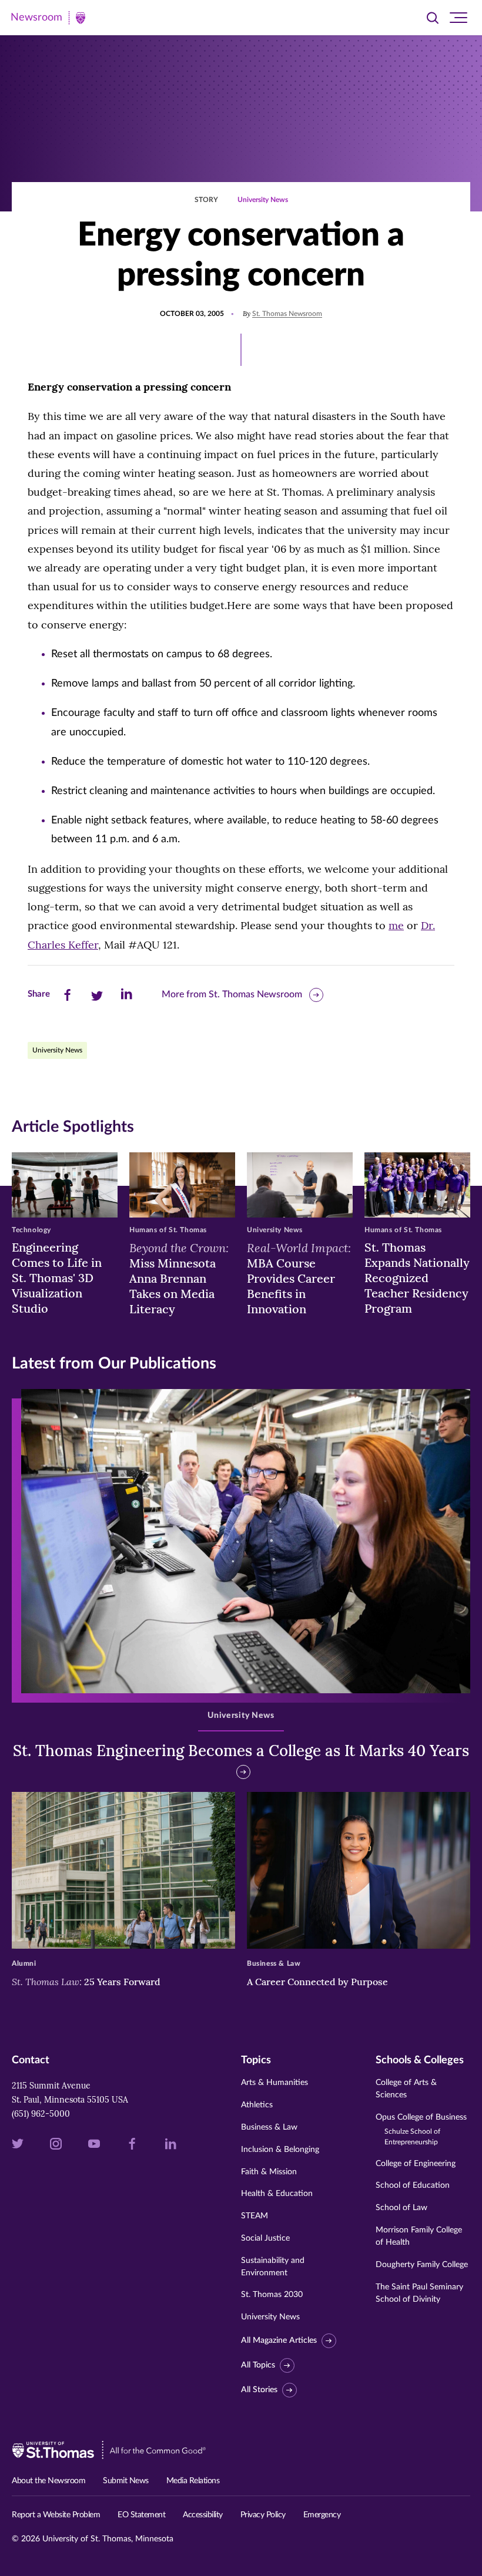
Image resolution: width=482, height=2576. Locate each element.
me (396, 925)
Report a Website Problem (56, 2515)
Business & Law (269, 2127)
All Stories (259, 2390)
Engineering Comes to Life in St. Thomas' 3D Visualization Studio (57, 1278)
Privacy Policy (263, 2515)
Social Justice (265, 2238)
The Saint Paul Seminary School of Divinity (419, 2293)
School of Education (413, 2185)
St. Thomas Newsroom (287, 314)
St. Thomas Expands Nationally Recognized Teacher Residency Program (417, 1278)
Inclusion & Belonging (280, 2150)
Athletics (257, 2105)
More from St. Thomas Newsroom (232, 994)
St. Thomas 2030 (272, 2295)
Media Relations (193, 2481)
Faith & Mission (269, 2172)
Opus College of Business (421, 2129)
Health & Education (277, 2194)
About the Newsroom (48, 2481)
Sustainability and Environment (273, 2267)
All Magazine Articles (279, 2340)
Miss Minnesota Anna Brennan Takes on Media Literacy (179, 1278)
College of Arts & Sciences (406, 2089)
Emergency (322, 2515)
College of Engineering (416, 2164)
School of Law (401, 2208)
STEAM (255, 2216)
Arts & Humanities (275, 2083)
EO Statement (141, 2515)
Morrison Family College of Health (419, 2236)
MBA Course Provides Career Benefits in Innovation (299, 1278)
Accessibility (203, 2515)
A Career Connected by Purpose (319, 1982)
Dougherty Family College (422, 2265)
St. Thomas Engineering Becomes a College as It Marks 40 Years (241, 1751)
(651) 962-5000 (41, 2114)
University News (263, 200)
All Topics (258, 2365)
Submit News (126, 2481)
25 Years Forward (86, 1982)
